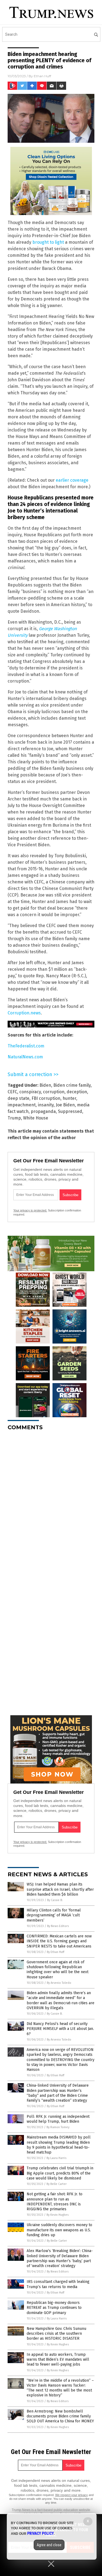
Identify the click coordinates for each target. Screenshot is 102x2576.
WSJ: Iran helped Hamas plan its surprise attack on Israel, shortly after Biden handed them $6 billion (60, 1889)
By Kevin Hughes (58, 2215)
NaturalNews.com (25, 1057)
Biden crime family (72, 1085)
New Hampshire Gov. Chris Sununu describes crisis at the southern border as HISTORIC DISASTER (56, 2334)
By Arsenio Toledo (59, 1983)
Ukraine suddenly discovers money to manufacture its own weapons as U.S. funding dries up (59, 2230)
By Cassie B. (55, 1900)
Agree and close (49, 2545)
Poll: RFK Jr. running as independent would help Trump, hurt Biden (58, 2119)
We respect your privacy (72, 2495)
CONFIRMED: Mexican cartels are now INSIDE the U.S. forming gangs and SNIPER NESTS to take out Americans (59, 1941)
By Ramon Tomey (58, 2127)
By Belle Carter (57, 2184)
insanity (46, 1105)
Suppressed (70, 1111)
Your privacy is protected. (30, 1210)
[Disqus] (51, 1503)
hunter (69, 1098)
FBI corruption (46, 1098)
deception (77, 1092)
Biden (45, 1085)
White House (36, 1118)
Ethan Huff (42, 76)
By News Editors (58, 1926)
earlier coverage (72, 480)
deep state (18, 1098)
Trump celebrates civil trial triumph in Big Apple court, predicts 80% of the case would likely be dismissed (60, 2173)
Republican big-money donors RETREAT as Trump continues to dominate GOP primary (54, 2308)
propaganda (43, 1111)
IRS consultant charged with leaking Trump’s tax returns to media (58, 2284)
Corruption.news (24, 1013)
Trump (14, 1118)
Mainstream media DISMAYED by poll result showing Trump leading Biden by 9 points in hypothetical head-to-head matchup (59, 2145)
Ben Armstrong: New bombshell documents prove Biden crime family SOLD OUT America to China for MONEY (60, 2416)
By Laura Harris (56, 2158)
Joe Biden (65, 1105)
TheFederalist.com (26, 1046)
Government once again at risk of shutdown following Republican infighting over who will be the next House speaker (58, 1970)
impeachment (22, 1105)
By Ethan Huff (55, 1952)
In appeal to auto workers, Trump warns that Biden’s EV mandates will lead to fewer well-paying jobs (58, 2359)
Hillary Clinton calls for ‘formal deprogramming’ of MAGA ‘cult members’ (54, 1915)
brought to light (48, 242)
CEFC (12, 1092)
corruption (54, 1092)
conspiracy (30, 1092)
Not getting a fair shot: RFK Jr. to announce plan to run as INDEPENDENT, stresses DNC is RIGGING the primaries (55, 2202)
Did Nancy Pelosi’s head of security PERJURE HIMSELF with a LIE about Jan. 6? (60, 2029)
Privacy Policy (41, 2533)
